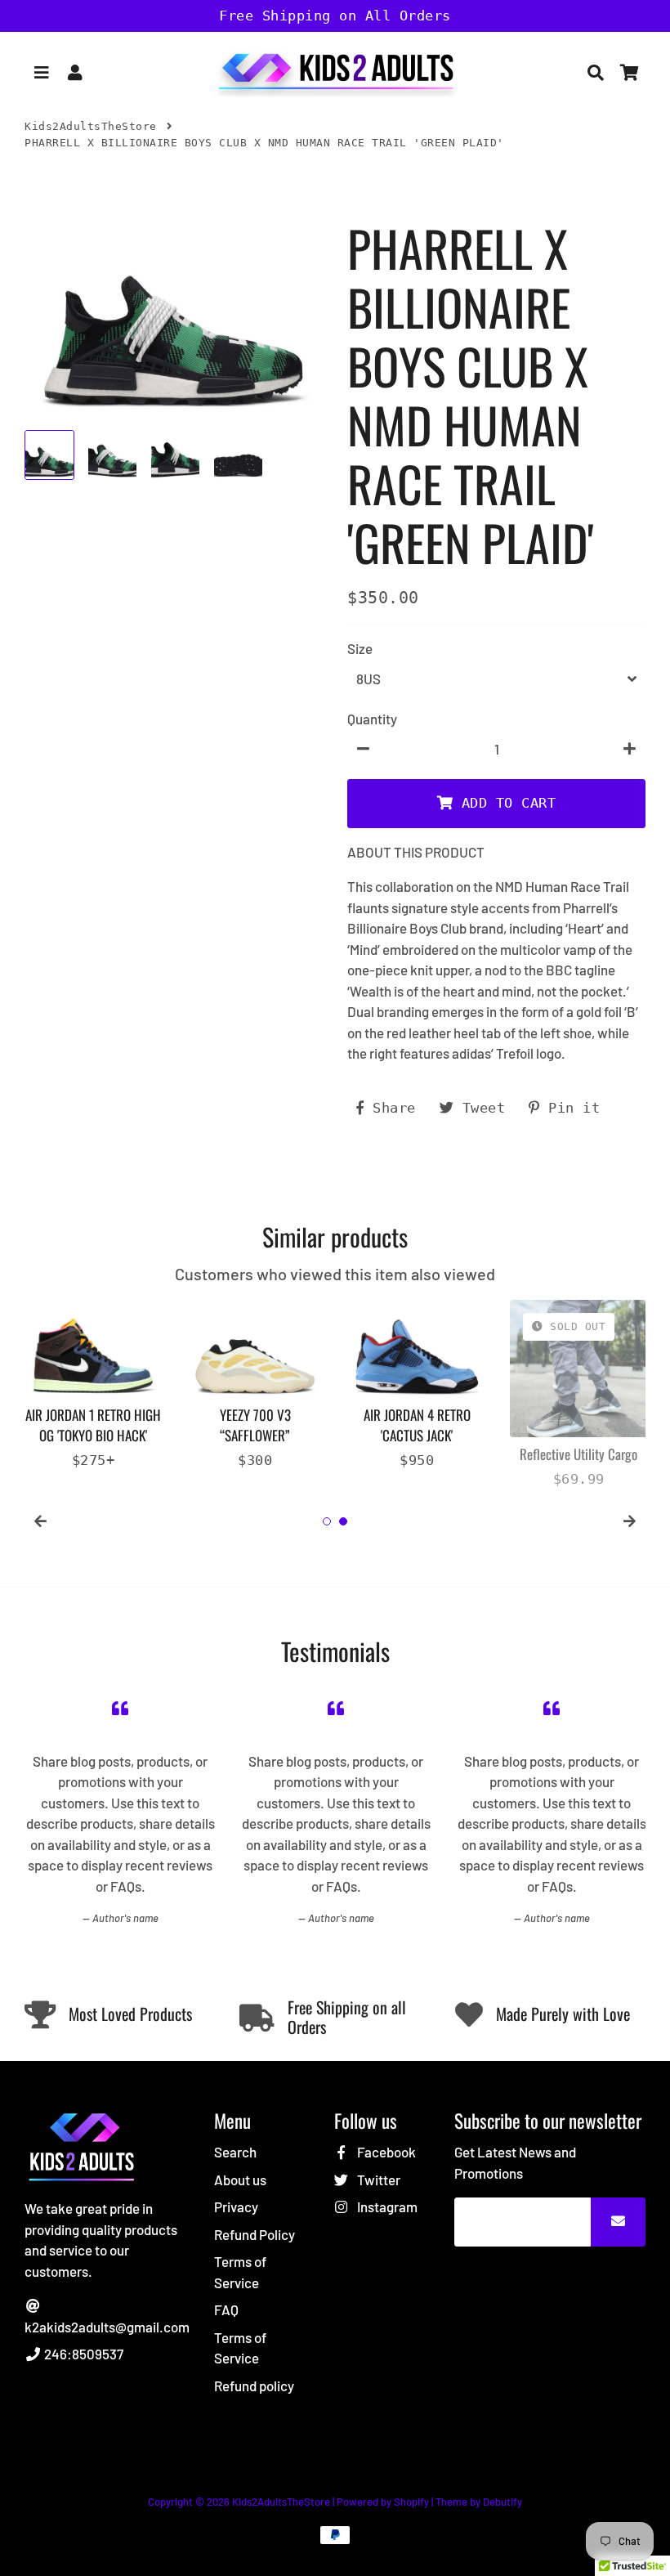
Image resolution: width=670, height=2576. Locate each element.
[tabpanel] (93, 1385)
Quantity (372, 719)
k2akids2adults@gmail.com (107, 2327)
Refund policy (254, 2386)
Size (360, 648)
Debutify (502, 2502)
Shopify (411, 2502)
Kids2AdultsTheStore (91, 126)
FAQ (226, 2309)
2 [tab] (343, 1521)
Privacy (236, 2206)
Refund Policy (255, 2234)
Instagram (386, 2206)
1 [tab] (327, 1521)
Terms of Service (240, 2272)
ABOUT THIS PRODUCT (416, 852)
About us (240, 2180)
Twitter (377, 2180)
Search (235, 2152)
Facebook (385, 2152)
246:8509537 (83, 2354)
